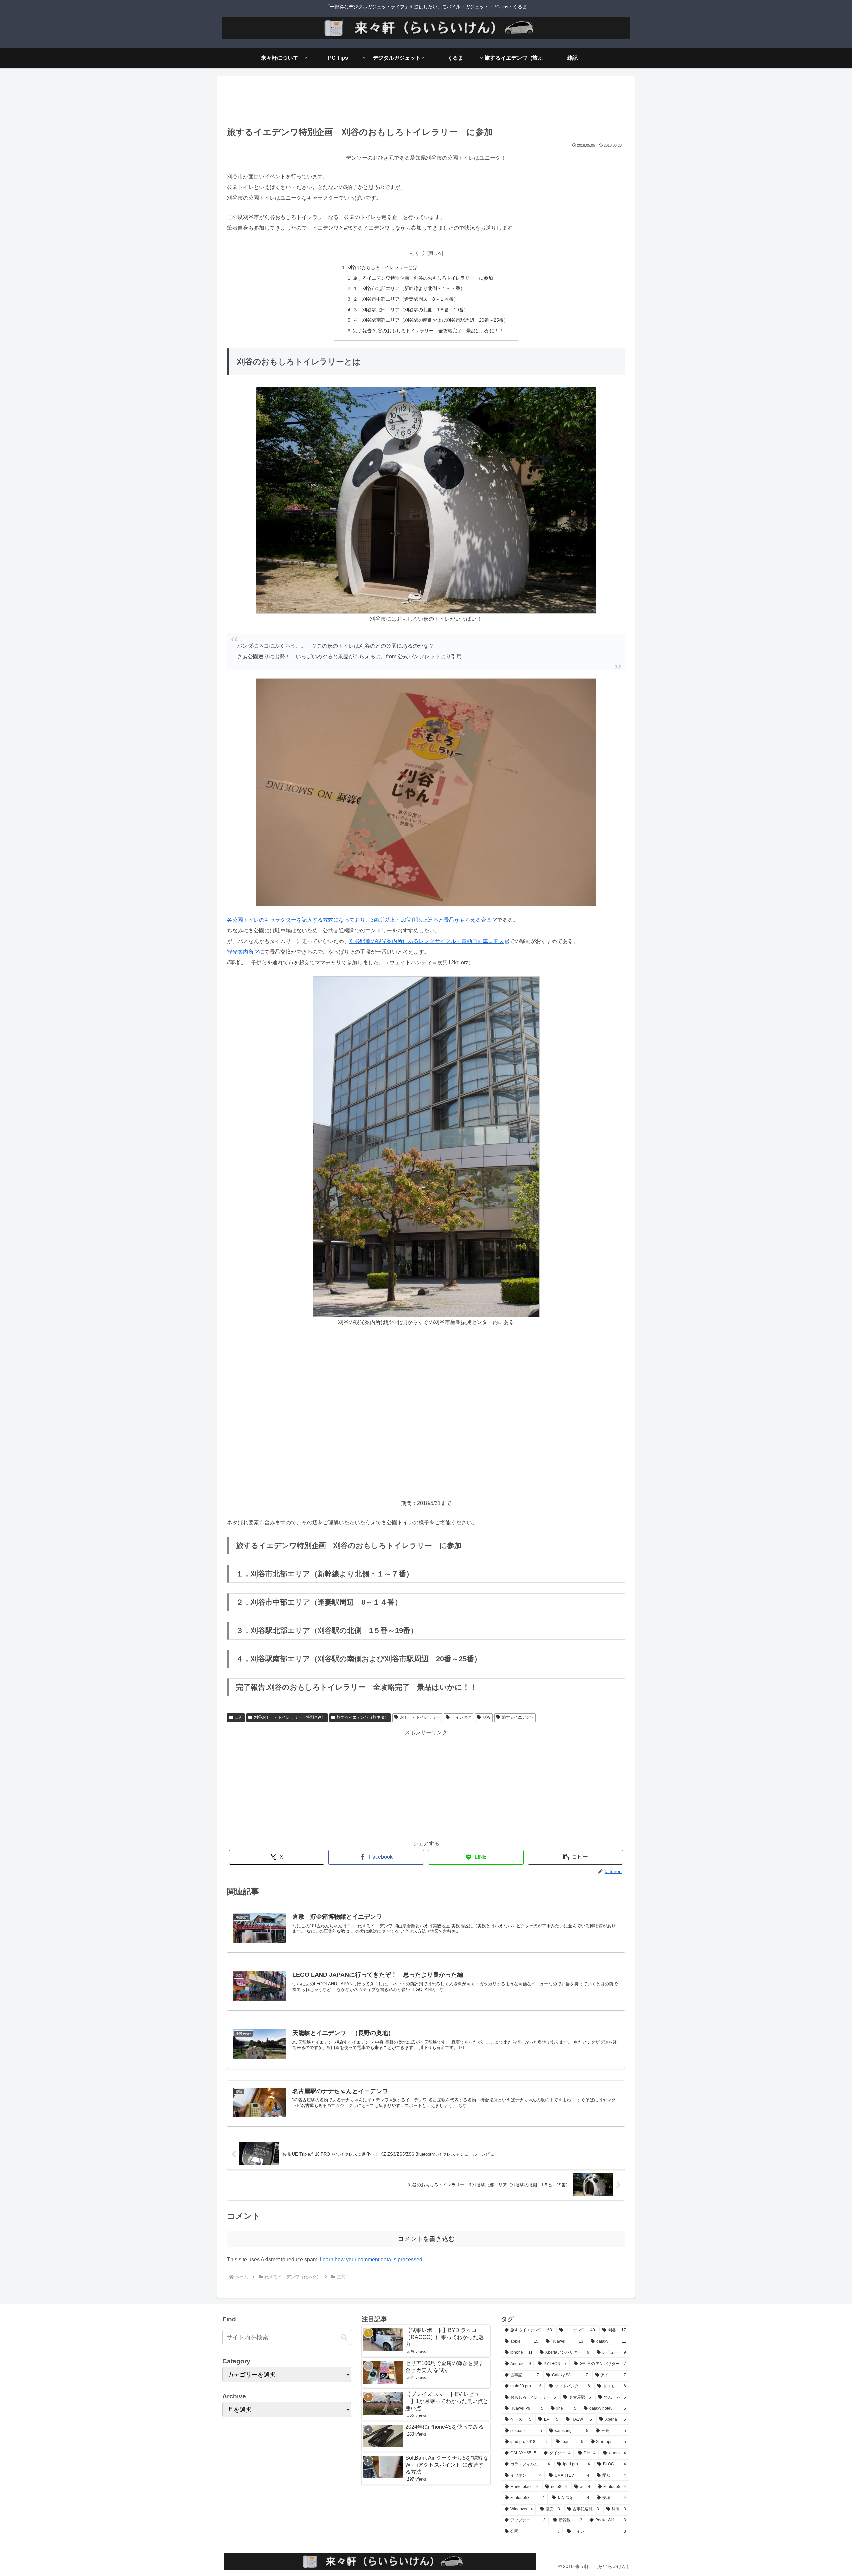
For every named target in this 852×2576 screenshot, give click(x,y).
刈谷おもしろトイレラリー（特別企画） (290, 1717)
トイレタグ (461, 1717)
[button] (575, 1857)
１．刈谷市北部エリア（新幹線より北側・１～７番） (409, 288)
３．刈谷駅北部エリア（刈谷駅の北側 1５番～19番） (411, 310)
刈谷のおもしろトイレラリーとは (382, 267)
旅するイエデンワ (518, 1717)
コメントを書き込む (426, 2239)
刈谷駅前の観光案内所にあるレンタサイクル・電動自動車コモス (427, 941)
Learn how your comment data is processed (371, 2259)
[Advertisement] (426, 103)
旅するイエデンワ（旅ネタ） (363, 1717)
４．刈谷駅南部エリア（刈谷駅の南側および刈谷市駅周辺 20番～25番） (431, 320)
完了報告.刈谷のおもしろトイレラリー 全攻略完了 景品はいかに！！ (428, 331)
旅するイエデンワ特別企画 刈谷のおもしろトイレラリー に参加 (423, 278)
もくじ (417, 253)
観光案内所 (240, 952)
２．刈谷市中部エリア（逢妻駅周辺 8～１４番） (406, 299)
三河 (239, 1717)
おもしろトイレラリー (420, 1717)
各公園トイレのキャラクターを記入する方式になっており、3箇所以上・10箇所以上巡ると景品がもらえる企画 (359, 920)
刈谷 (487, 1717)
